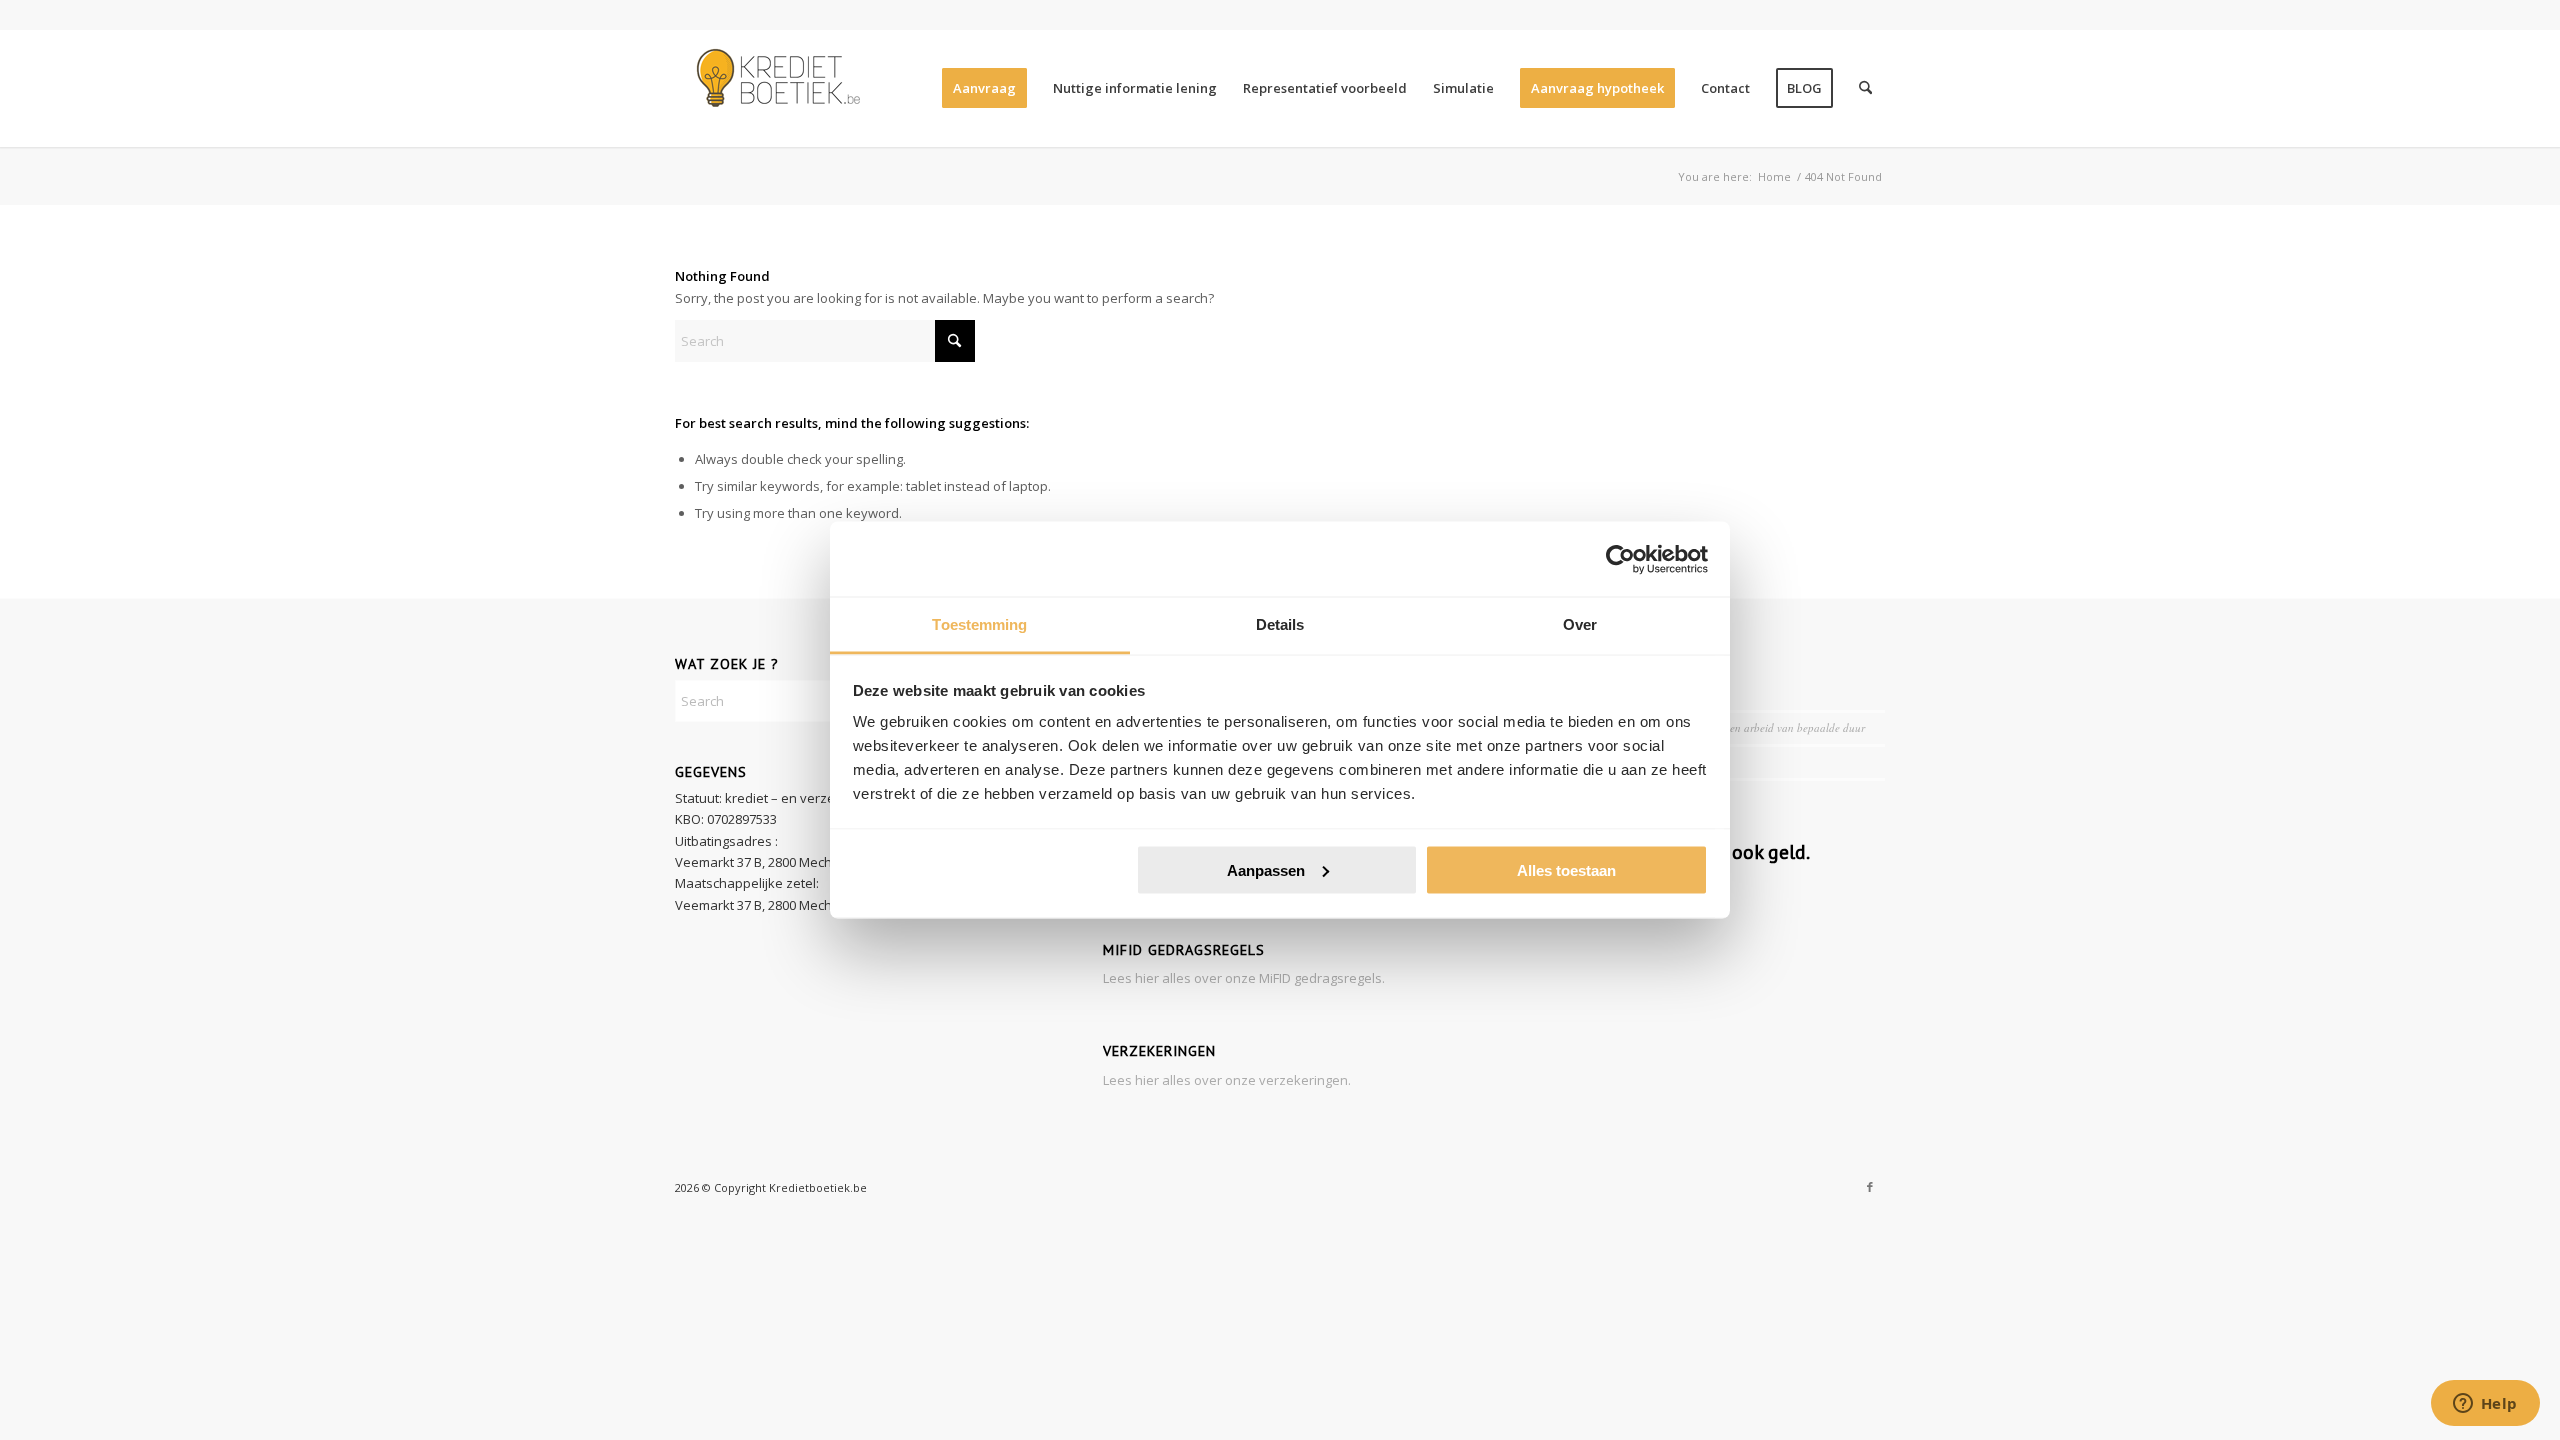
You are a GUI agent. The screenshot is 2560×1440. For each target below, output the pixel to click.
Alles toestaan (1566, 869)
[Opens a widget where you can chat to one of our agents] (2485, 1405)
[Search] (1865, 88)
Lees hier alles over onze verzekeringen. (1227, 1080)
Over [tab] (1580, 624)
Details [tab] (1280, 624)
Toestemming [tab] (979, 624)
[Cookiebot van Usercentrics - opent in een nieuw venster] (1620, 559)
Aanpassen (1266, 869)
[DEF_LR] (775, 88)
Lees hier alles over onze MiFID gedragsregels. (1244, 978)
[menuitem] (984, 88)
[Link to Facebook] (1870, 1187)
